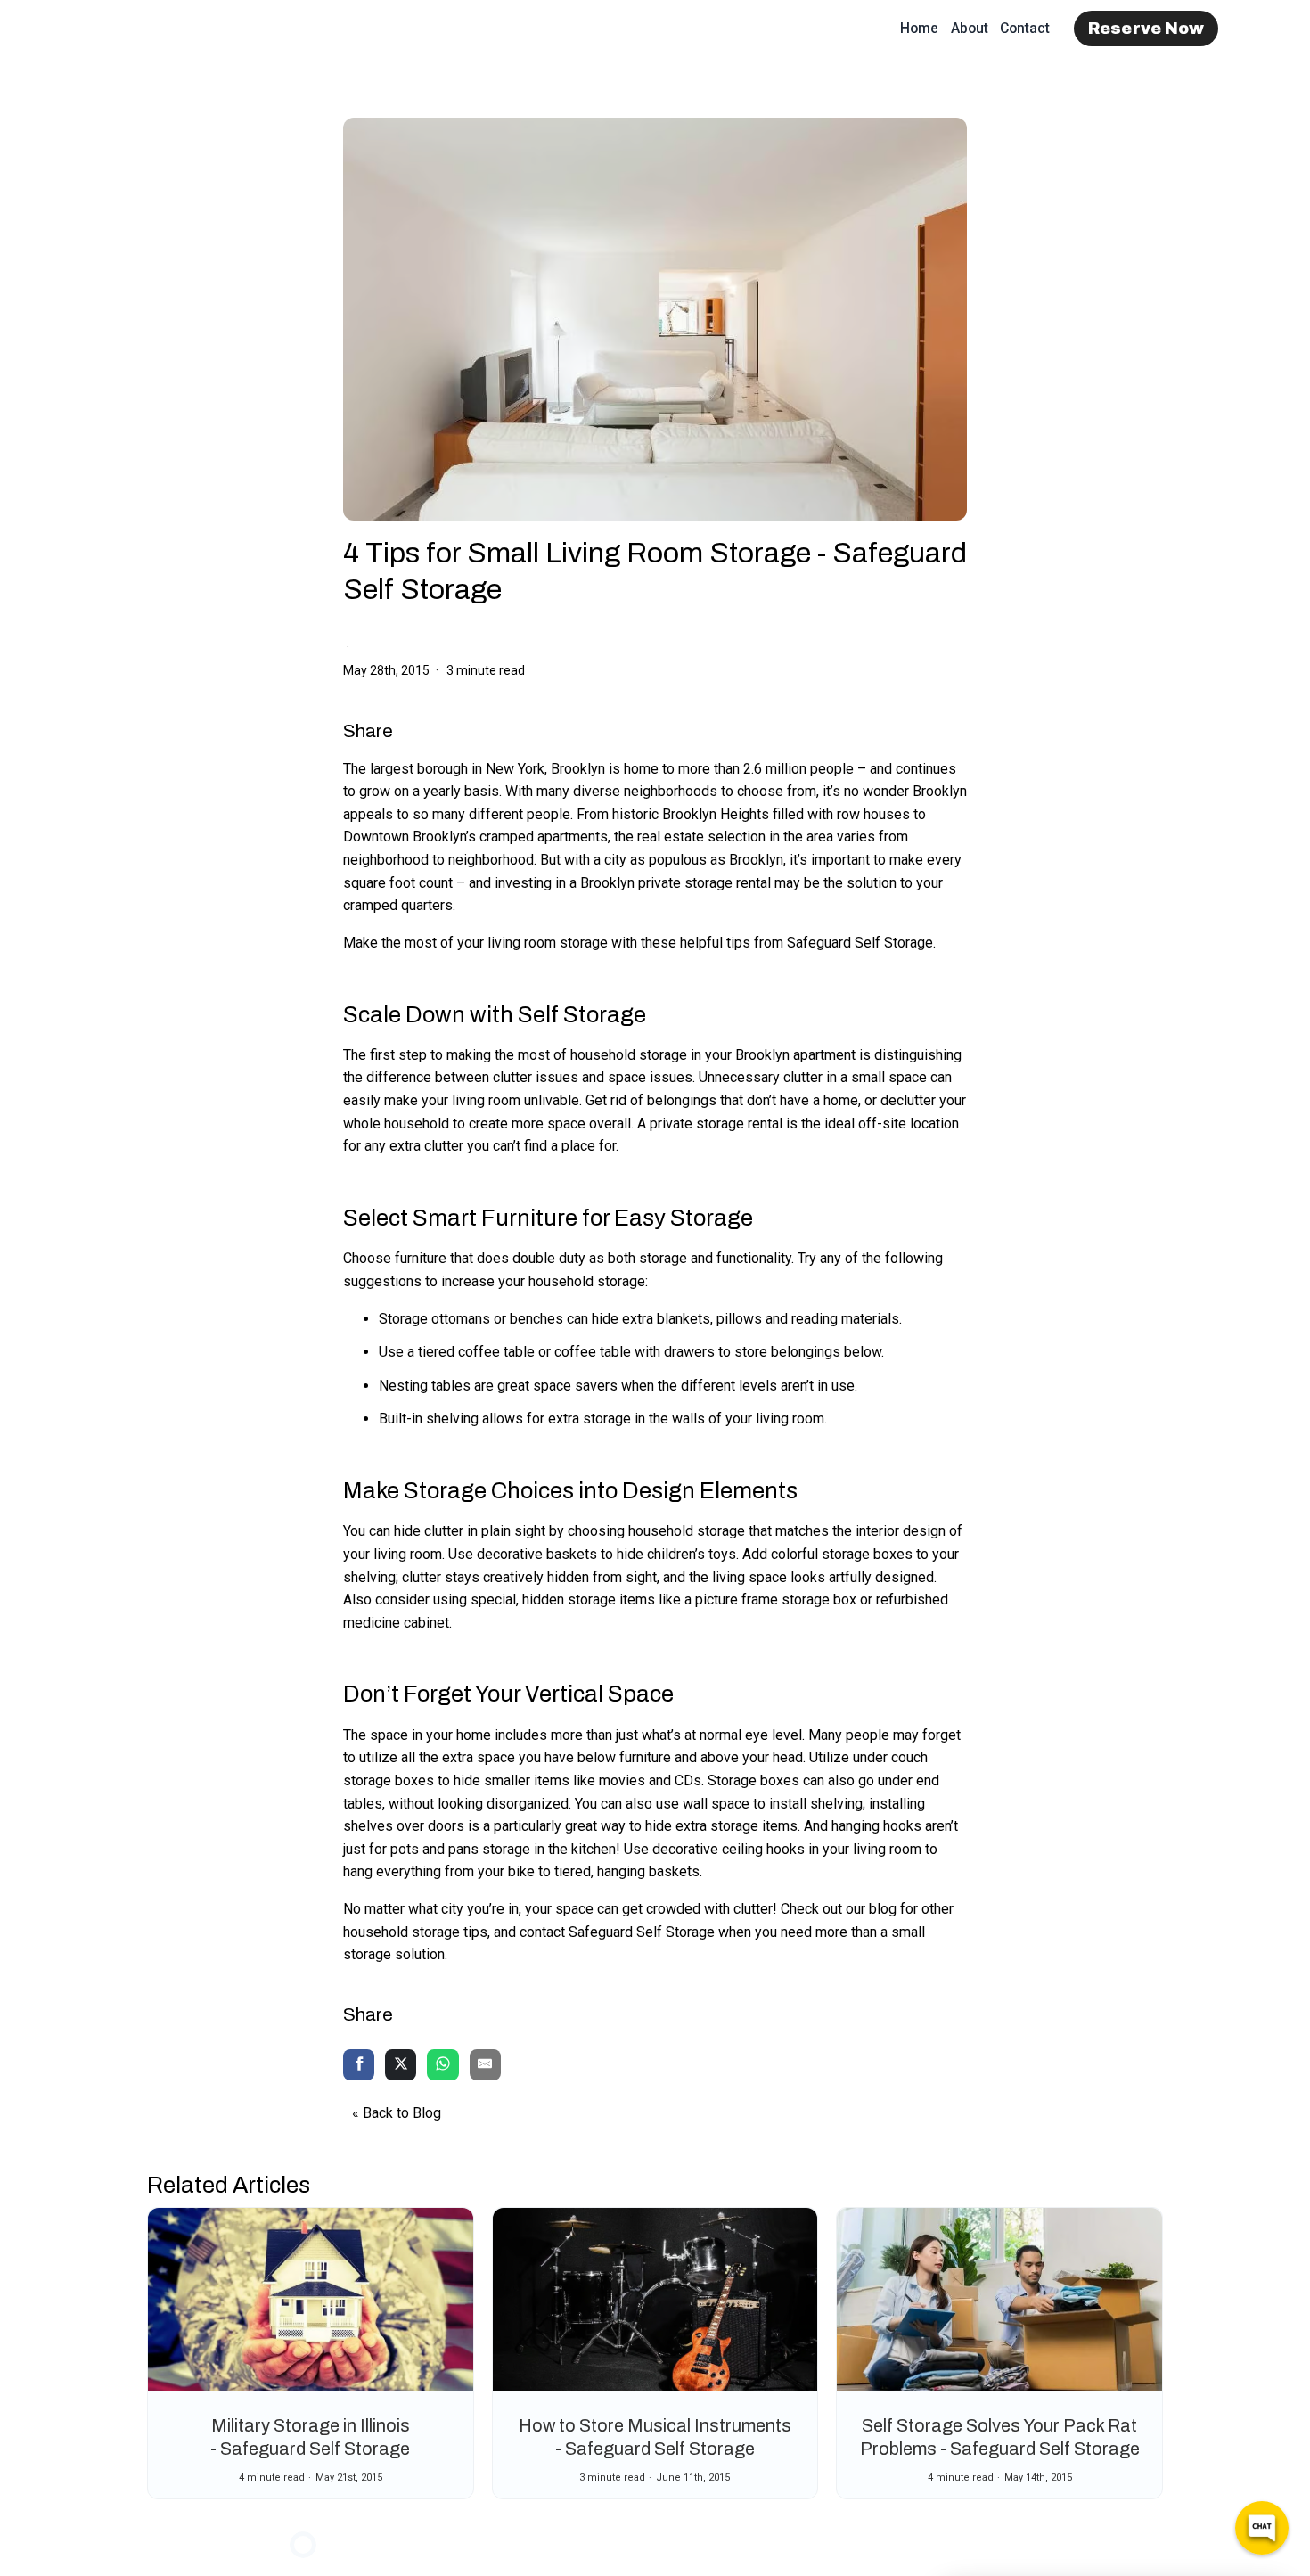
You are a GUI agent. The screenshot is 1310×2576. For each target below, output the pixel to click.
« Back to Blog (397, 2113)
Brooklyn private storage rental (675, 883)
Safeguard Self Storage (860, 943)
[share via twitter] (401, 2066)
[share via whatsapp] (442, 2066)
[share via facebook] (359, 2066)
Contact (1025, 28)
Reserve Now (1146, 29)
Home (919, 28)
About (970, 28)
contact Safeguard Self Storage (617, 1932)
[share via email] (485, 2066)
